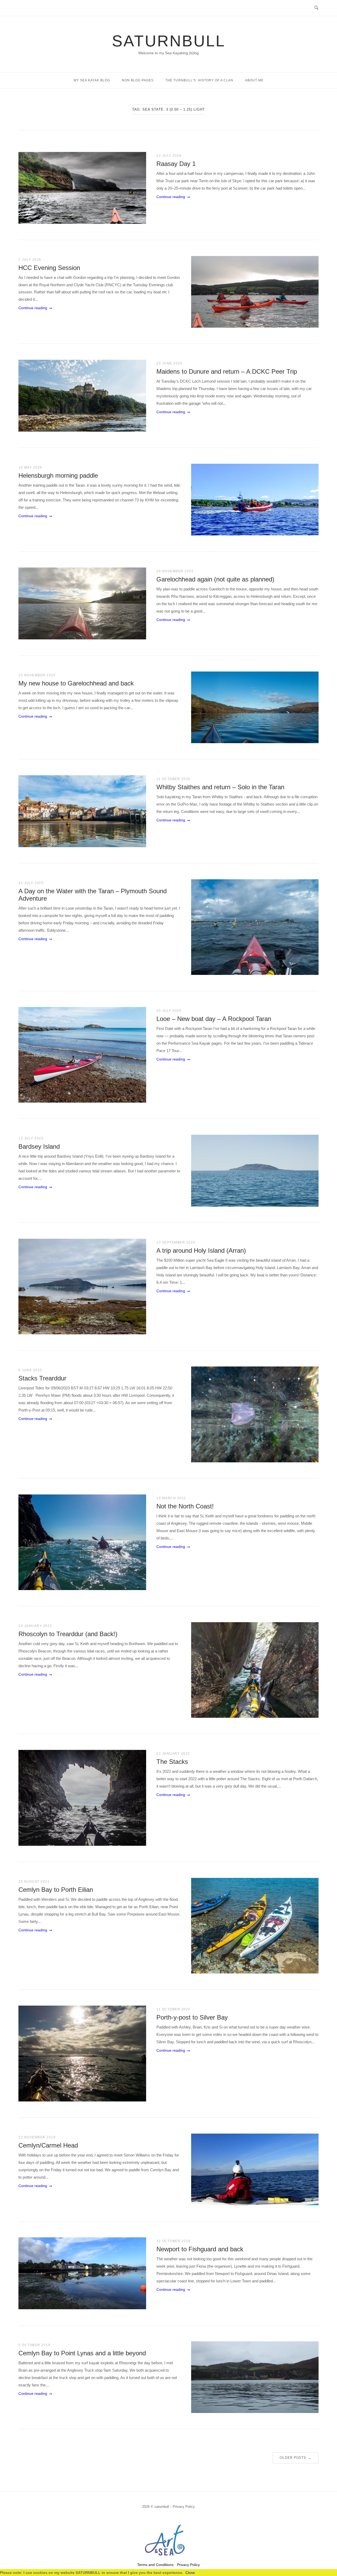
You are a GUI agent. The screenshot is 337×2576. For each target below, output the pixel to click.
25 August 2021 (34, 1882)
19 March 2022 (171, 1498)
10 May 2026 (30, 467)
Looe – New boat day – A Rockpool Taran (214, 1019)
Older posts (296, 2458)
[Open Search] (316, 8)
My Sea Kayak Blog (92, 80)
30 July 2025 (169, 1011)
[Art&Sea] (168, 2557)
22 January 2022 (173, 1754)
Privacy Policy (184, 2507)
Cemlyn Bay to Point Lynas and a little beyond (82, 2353)
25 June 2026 (169, 363)
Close (190, 2573)
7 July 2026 (30, 260)
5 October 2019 (34, 2345)
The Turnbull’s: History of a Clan (199, 80)
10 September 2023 (176, 1242)
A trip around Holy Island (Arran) (201, 1250)
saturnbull (169, 41)
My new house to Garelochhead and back (76, 683)
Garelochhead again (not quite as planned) (215, 579)
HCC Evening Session (49, 268)
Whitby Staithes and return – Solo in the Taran (220, 787)
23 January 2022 (35, 1626)
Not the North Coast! (185, 1506)
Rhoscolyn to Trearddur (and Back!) (68, 1634)
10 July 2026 (169, 156)
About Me (254, 80)
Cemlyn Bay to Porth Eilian (56, 1890)
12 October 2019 (174, 2241)
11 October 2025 (173, 779)
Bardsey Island (39, 1146)
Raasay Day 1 (176, 164)
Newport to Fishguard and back (200, 2249)
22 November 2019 (37, 2137)
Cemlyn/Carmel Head (48, 2145)
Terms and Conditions (155, 2565)
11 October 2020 (173, 2009)
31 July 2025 (31, 883)
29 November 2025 (175, 571)
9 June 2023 (30, 1370)
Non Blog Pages (138, 80)
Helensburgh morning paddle (58, 475)
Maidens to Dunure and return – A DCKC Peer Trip (227, 371)
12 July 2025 (31, 1138)
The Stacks (172, 1762)
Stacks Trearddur (42, 1378)
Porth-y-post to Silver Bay (192, 2017)
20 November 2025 (37, 675)
